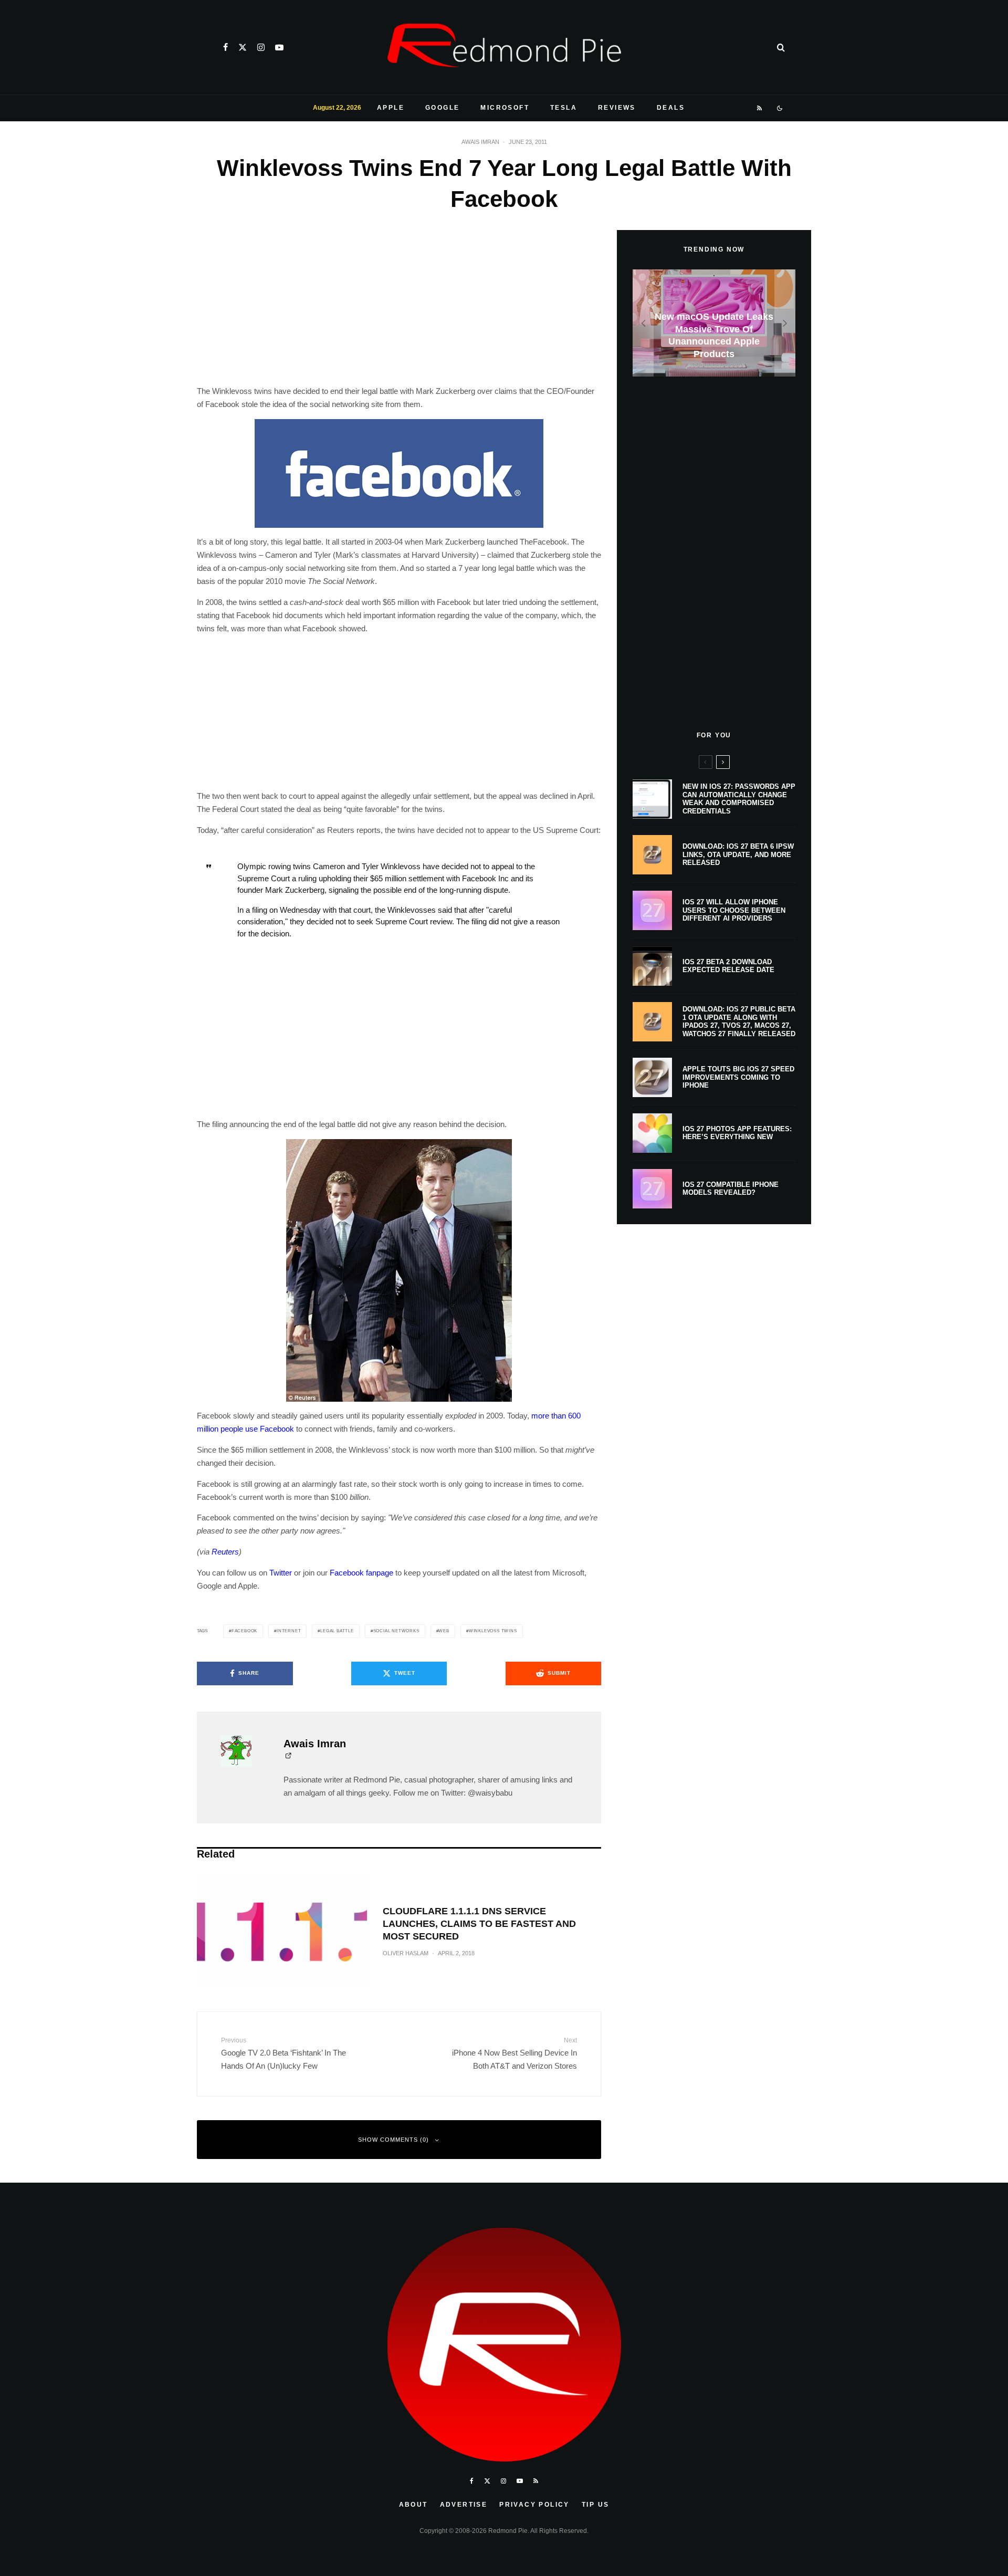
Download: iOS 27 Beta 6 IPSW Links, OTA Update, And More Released (738, 854)
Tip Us (595, 2505)
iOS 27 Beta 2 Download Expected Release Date (728, 966)
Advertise (464, 2505)
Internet (289, 1631)
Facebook (244, 1631)
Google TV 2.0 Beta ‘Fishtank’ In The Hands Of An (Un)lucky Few (283, 2053)
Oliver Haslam (406, 1953)
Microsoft (505, 108)
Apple (391, 108)
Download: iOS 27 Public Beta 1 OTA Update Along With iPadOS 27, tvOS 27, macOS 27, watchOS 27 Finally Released (739, 1021)
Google (442, 108)
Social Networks (396, 1631)
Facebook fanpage (361, 1573)
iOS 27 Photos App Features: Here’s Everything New (737, 1133)
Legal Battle (337, 1631)
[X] (243, 47)
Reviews (617, 108)
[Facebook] (225, 47)
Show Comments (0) (393, 2140)
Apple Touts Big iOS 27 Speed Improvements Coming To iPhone (738, 1077)
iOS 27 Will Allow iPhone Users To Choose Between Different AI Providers (734, 910)
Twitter (281, 1573)
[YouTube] (279, 47)
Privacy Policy (534, 2505)
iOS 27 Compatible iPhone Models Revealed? (731, 1189)
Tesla (564, 108)
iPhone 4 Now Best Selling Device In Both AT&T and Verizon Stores (514, 2053)
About (413, 2505)
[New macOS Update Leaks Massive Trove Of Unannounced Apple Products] (714, 323)
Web (444, 1631)
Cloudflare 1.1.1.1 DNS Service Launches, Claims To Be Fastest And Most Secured (479, 1924)
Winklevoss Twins (493, 1631)
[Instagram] (261, 47)
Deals (671, 108)
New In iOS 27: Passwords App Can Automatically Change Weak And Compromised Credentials (739, 799)
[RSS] (760, 108)
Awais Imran (480, 142)
